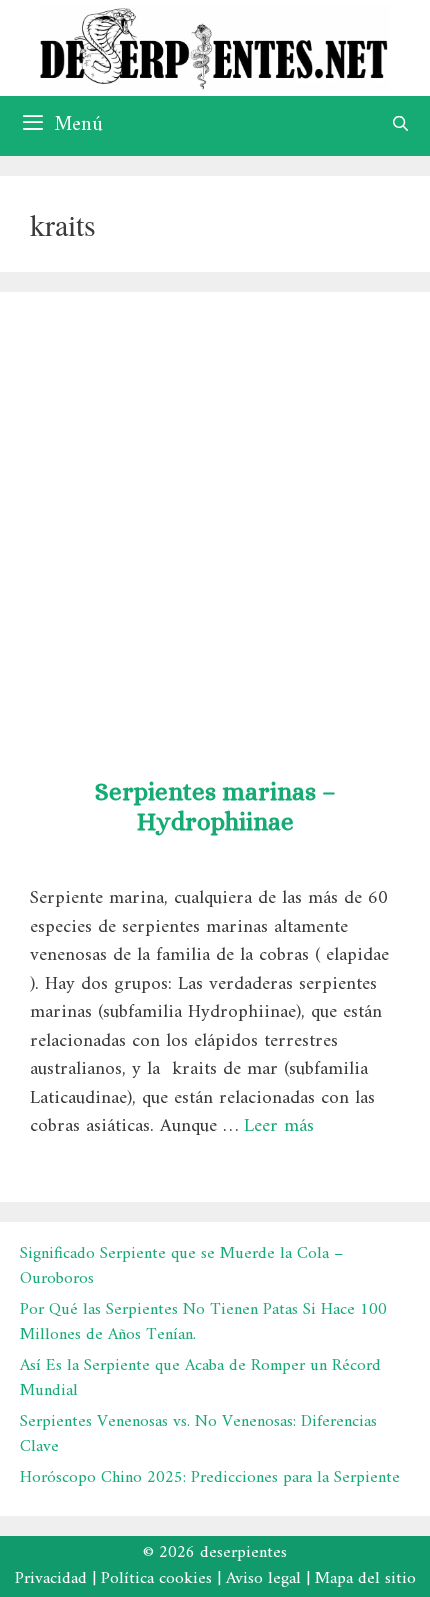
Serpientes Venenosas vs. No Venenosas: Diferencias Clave (198, 1435)
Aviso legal (263, 1579)
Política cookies (156, 1579)
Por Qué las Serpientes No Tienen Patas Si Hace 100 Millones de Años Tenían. (203, 1323)
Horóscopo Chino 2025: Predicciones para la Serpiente (210, 1478)
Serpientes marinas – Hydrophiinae (215, 806)
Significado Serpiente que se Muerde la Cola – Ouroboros (181, 1267)
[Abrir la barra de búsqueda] (400, 126)
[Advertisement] (215, 527)
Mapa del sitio (365, 1579)
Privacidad (51, 1579)
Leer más (279, 1126)
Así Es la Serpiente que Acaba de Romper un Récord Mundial (200, 1379)
